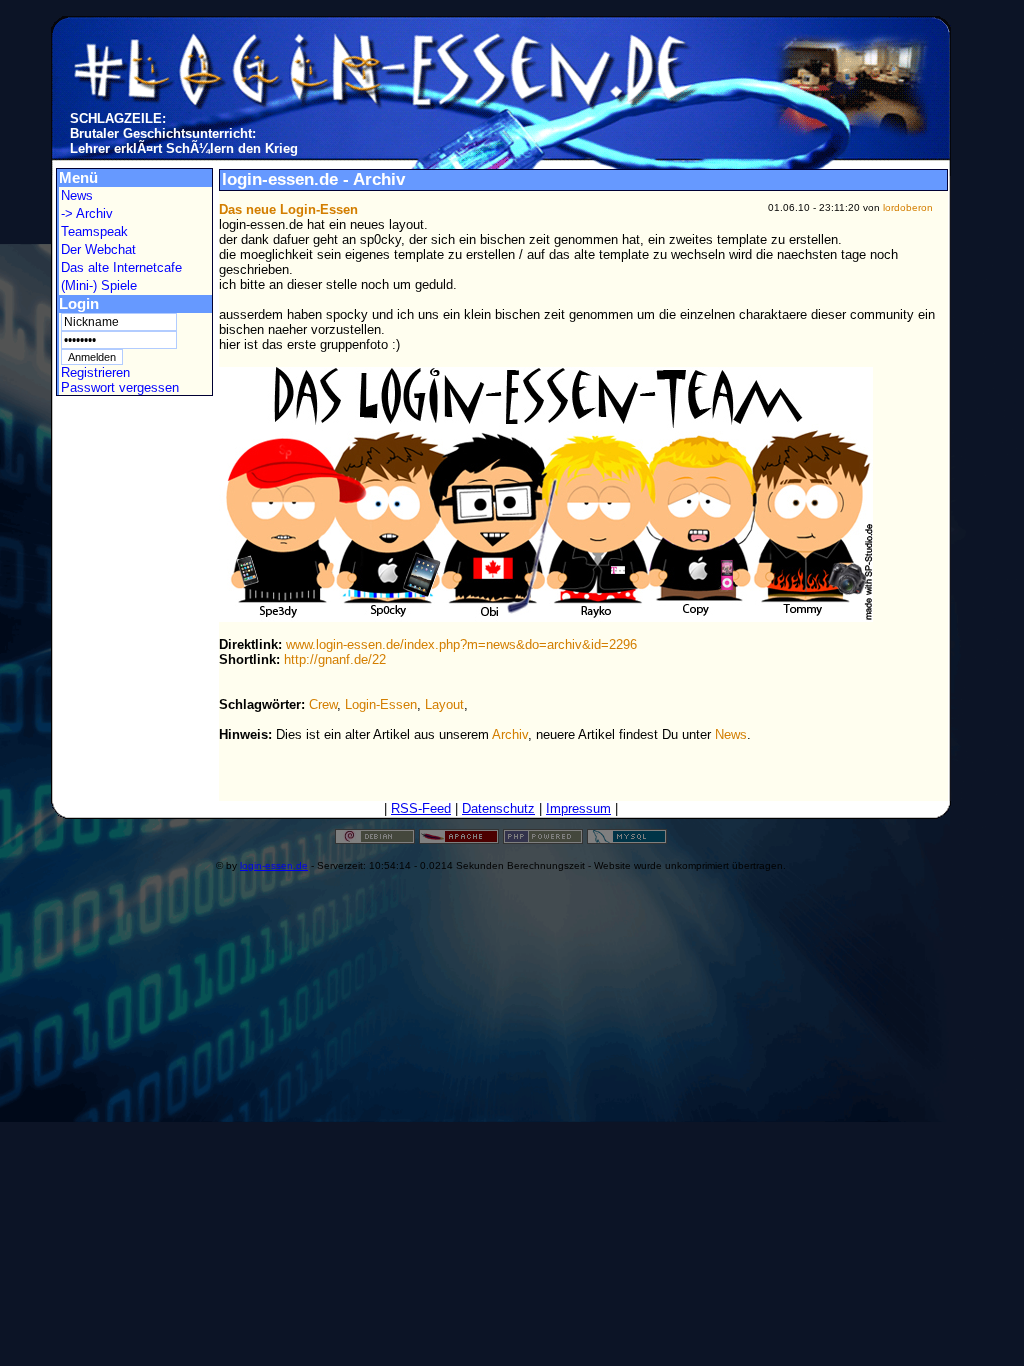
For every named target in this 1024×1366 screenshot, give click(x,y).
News (77, 195)
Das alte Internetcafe (121, 267)
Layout (444, 704)
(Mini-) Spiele (99, 285)
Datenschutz (498, 808)
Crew (323, 704)
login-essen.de (274, 865)
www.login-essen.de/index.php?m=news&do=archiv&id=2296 (461, 644)
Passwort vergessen (120, 387)
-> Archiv (87, 213)
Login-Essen (381, 704)
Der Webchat (98, 249)
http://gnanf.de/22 (335, 659)
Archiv (510, 734)
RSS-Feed (421, 808)
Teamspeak (94, 231)
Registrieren (95, 372)
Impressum (578, 808)
